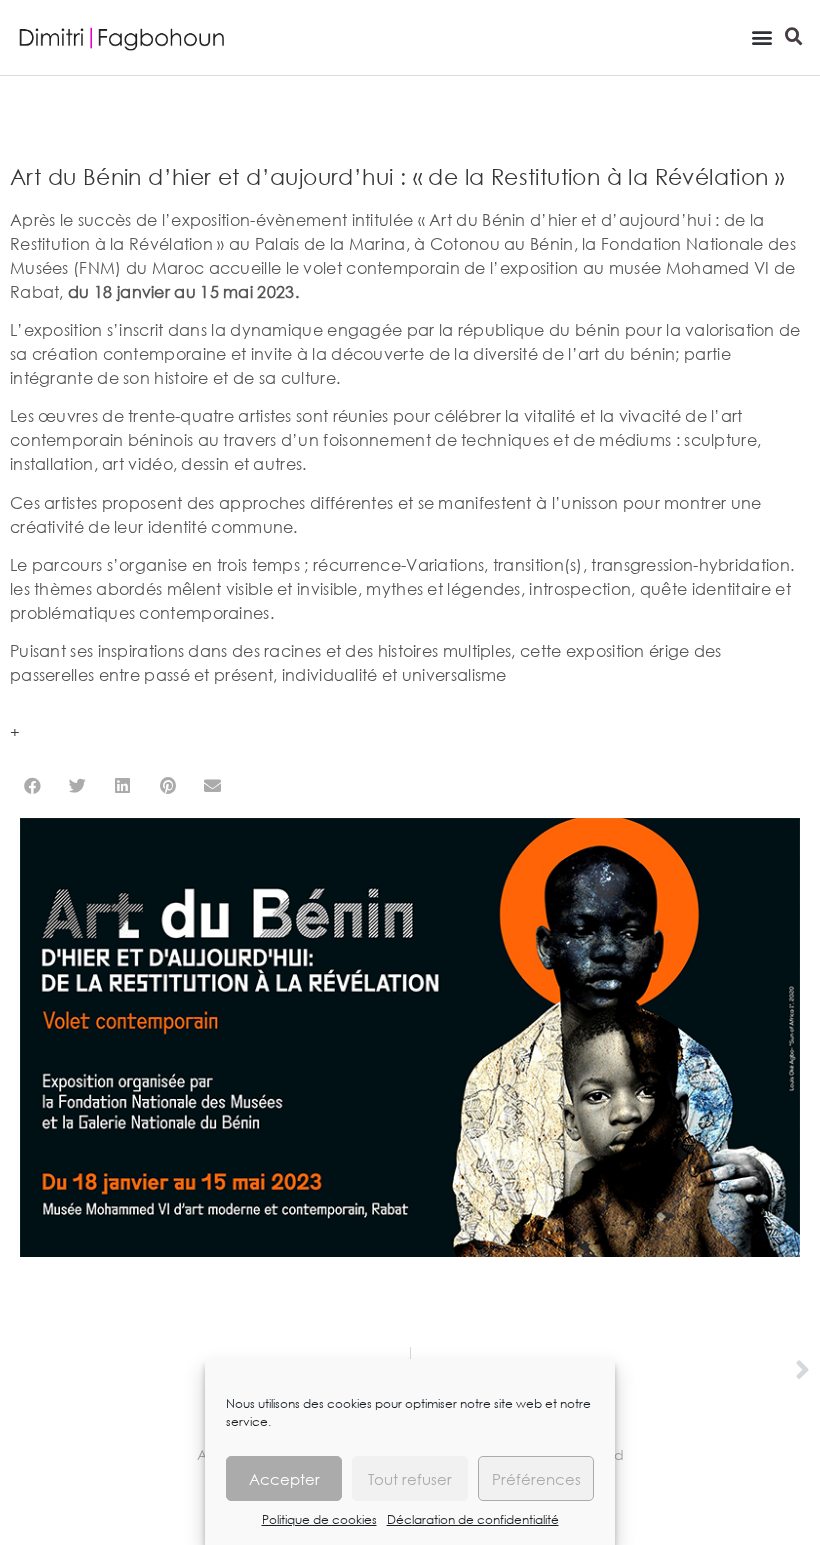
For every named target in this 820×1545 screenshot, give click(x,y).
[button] (761, 36)
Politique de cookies (319, 1519)
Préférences (536, 1479)
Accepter (284, 1479)
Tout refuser (410, 1479)
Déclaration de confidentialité (473, 1519)
